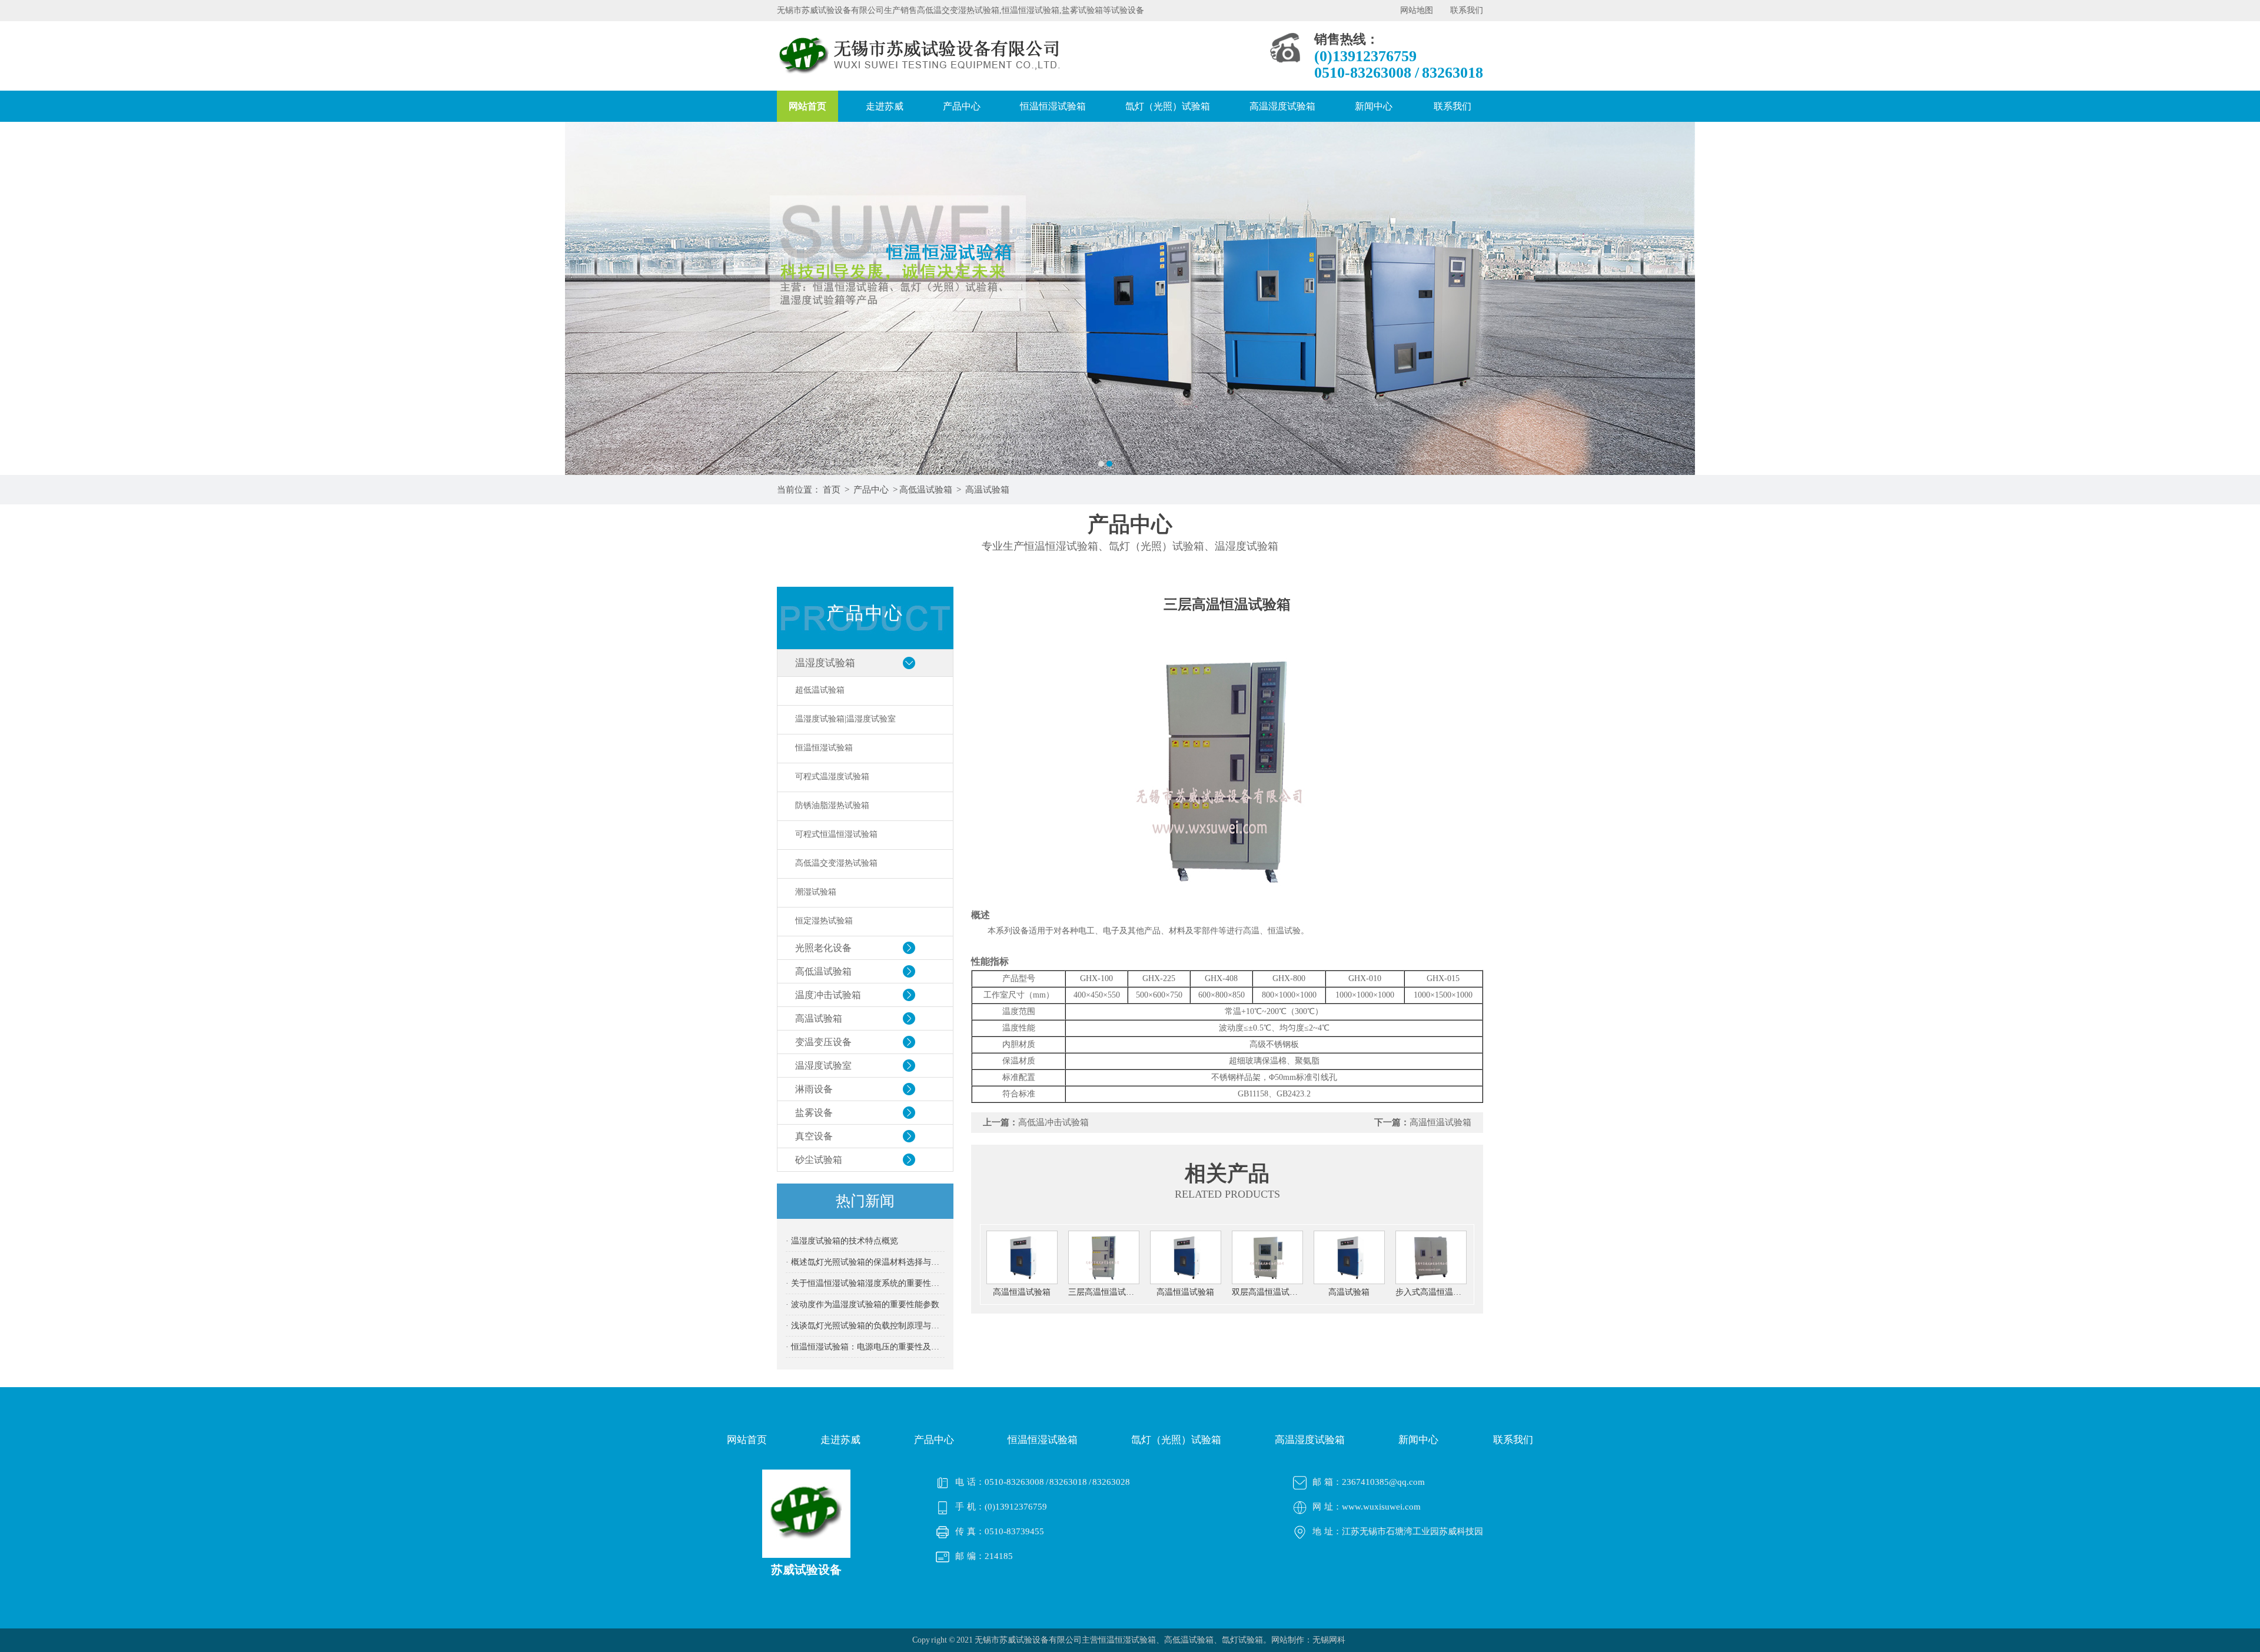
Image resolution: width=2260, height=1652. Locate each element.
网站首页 (807, 106)
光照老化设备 (823, 948)
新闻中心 (1374, 106)
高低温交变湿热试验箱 (836, 863)
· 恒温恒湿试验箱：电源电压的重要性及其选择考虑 (865, 1347)
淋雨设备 (814, 1089)
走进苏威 (885, 106)
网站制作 (1288, 1640)
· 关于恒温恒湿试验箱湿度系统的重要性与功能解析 (865, 1283)
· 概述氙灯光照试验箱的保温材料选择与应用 (865, 1262)
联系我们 (1467, 10)
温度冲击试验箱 (828, 995)
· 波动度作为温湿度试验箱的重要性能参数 (863, 1304)
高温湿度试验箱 (1282, 106)
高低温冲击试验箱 (1053, 1122)
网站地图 (1417, 10)
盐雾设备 (814, 1113)
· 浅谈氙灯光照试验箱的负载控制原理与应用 (865, 1326)
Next (2239, 298)
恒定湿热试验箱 (824, 921)
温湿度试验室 (823, 1066)
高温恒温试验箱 (1440, 1122)
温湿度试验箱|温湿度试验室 (845, 719)
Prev (21, 298)
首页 (832, 490)
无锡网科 (1329, 1640)
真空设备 (814, 1136)
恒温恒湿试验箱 (1053, 106)
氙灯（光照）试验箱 (1168, 106)
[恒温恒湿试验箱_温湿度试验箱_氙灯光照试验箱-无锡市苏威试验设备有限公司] (923, 76)
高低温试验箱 (926, 490)
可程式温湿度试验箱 (832, 777)
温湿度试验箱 (825, 663)
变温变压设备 (823, 1042)
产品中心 (962, 106)
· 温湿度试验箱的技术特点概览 (842, 1241)
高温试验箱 (987, 490)
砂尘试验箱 (819, 1160)
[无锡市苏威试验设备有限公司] (1130, 298)
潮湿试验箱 (816, 892)
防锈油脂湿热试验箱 (832, 805)
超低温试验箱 (820, 690)
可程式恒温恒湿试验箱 (836, 834)
